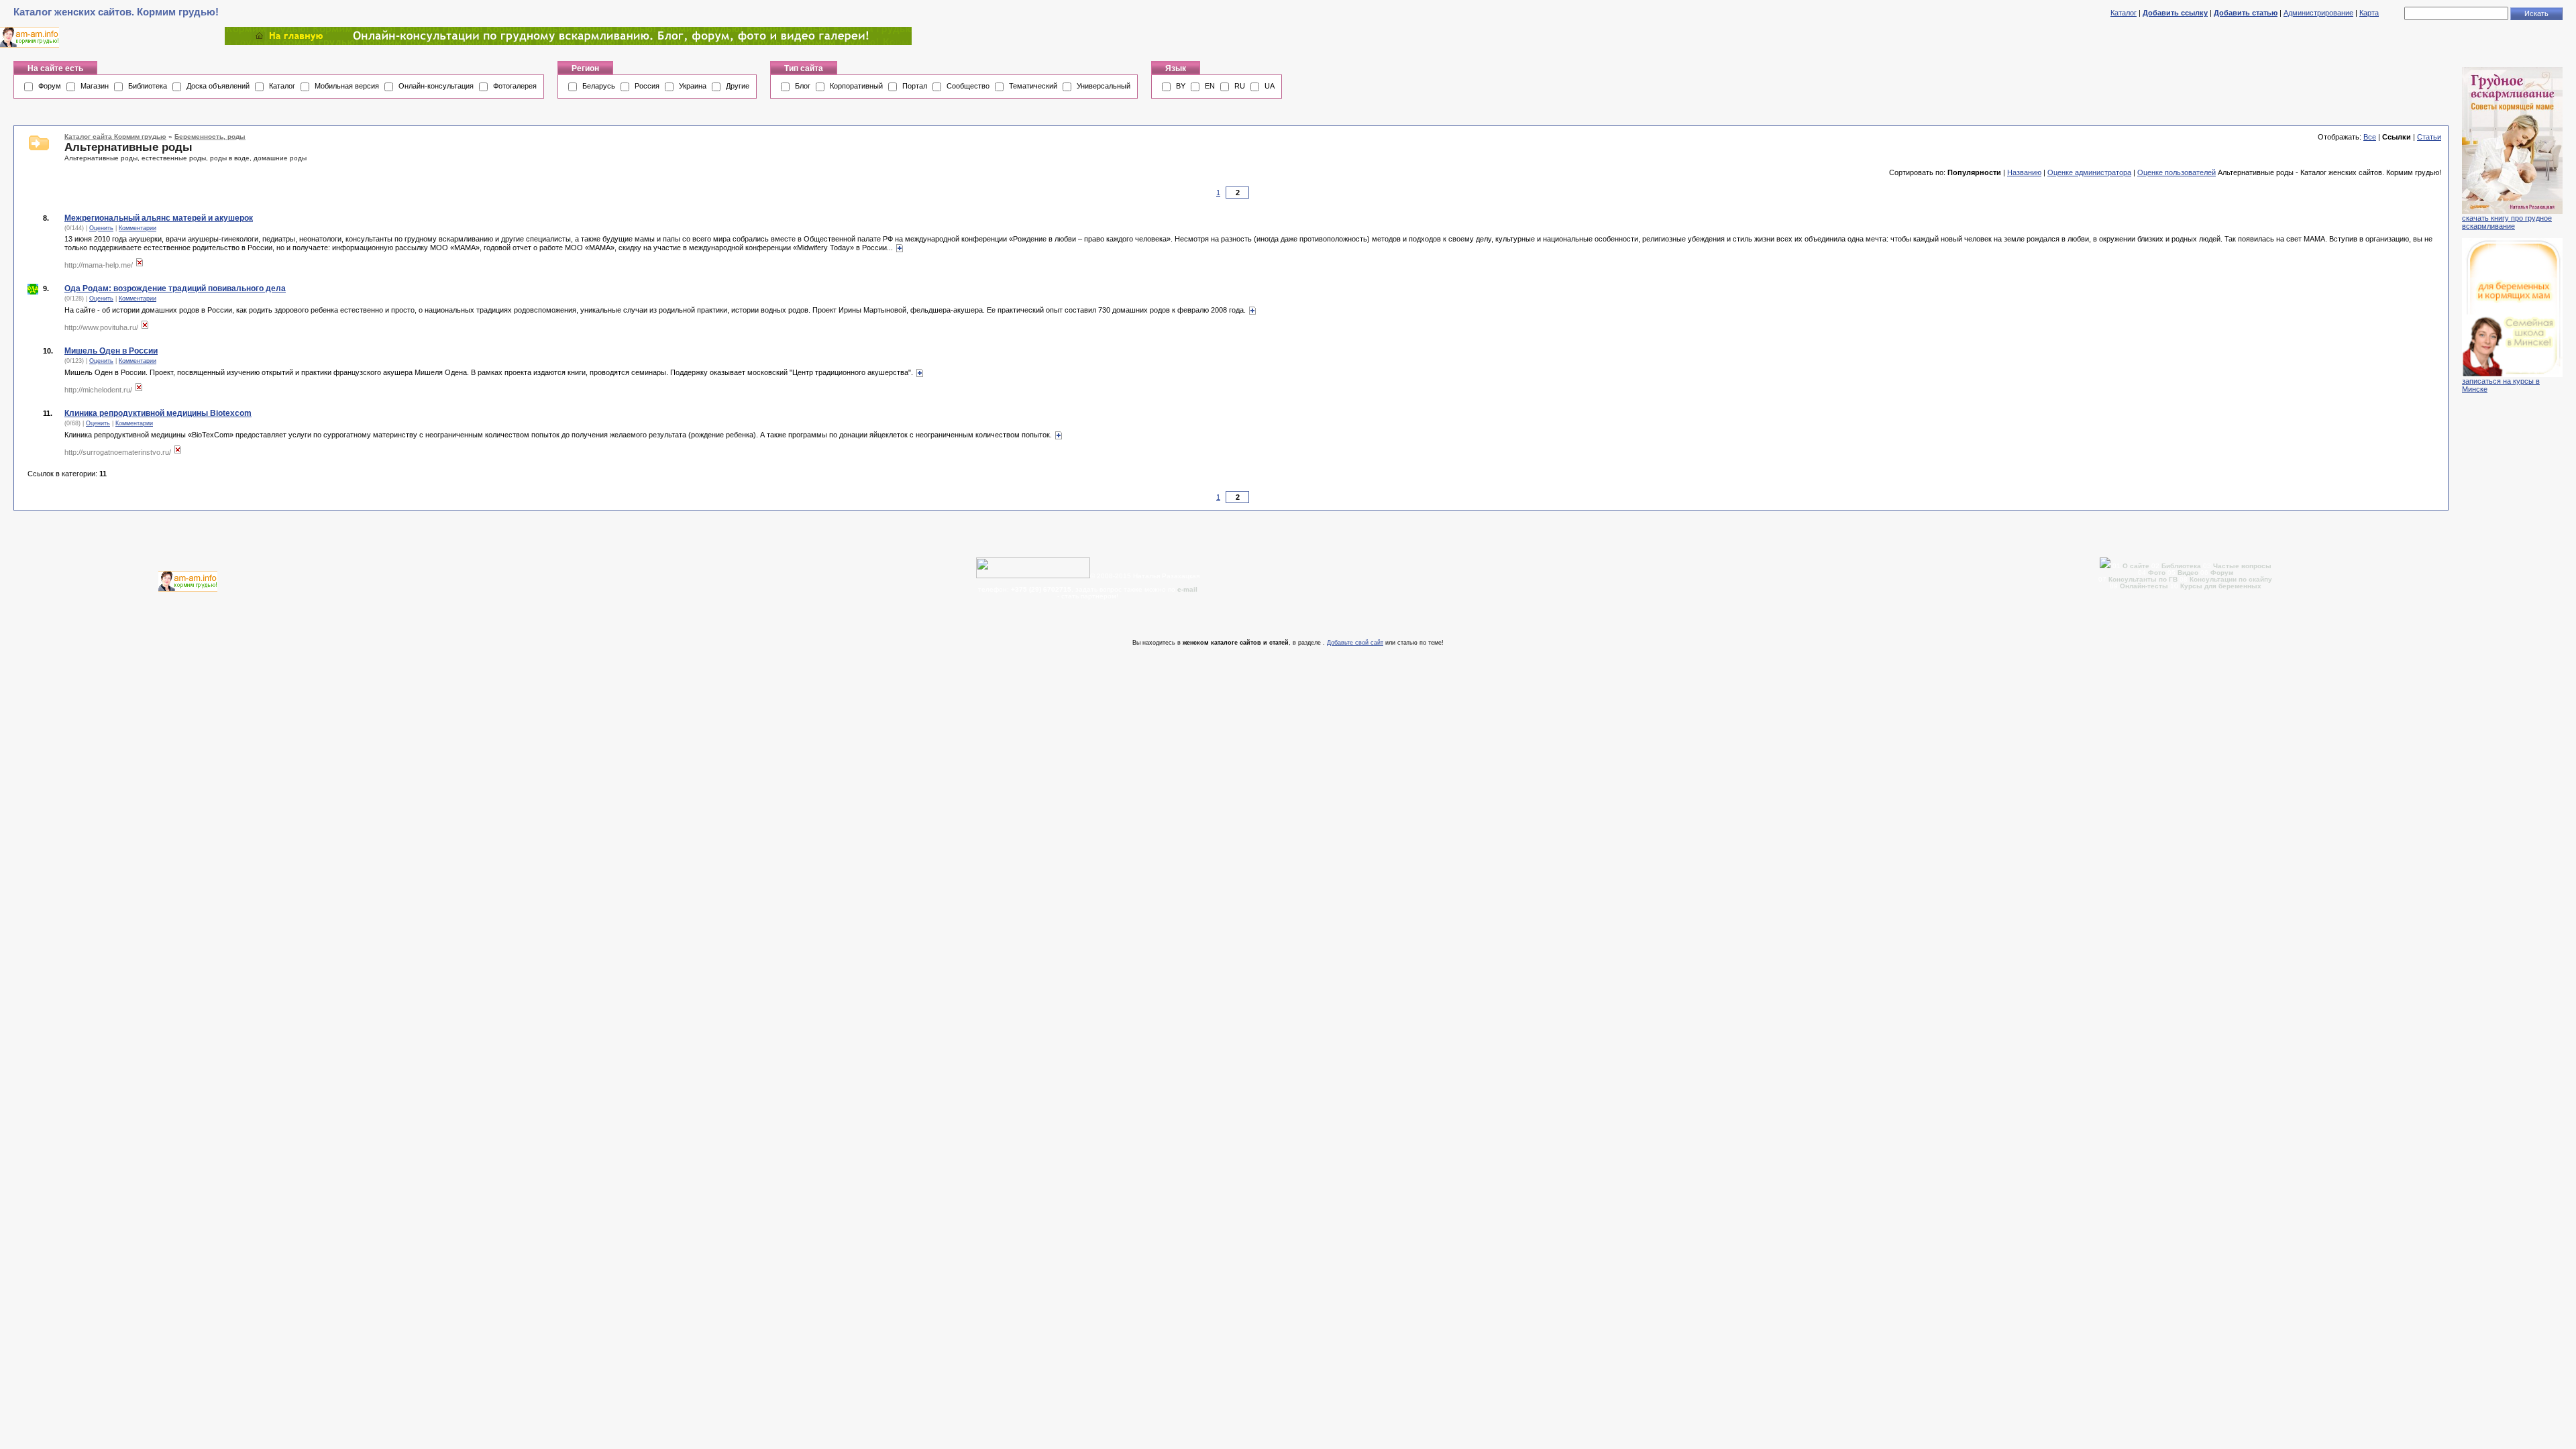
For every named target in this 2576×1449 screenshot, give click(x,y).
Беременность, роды (210, 137)
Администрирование (2318, 13)
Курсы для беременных (2221, 586)
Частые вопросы (2242, 566)
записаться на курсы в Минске (2501, 385)
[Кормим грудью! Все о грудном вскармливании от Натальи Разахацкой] (568, 42)
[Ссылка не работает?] (140, 265)
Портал (915, 86)
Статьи (2429, 137)
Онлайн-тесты (2145, 586)
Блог (803, 86)
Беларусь (599, 86)
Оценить (101, 228)
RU (1240, 86)
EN (1210, 86)
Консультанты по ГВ (2144, 579)
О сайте (2137, 566)
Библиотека (148, 86)
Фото (2157, 573)
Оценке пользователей (2177, 172)
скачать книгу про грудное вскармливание (2507, 222)
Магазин (95, 86)
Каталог (2124, 13)
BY (1181, 86)
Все (2370, 137)
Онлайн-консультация (436, 86)
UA (1270, 86)
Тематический (1033, 86)
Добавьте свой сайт (1355, 643)
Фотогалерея (515, 86)
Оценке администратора (2089, 172)
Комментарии (138, 228)
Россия (647, 86)
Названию (2024, 172)
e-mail (1187, 589)
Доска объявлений (218, 86)
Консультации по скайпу (2231, 579)
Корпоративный (856, 86)
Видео (2188, 573)
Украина (693, 86)
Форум (50, 86)
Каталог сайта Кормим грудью (115, 137)
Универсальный (1104, 86)
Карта (2369, 13)
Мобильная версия (347, 86)
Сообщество (968, 86)
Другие (738, 86)
